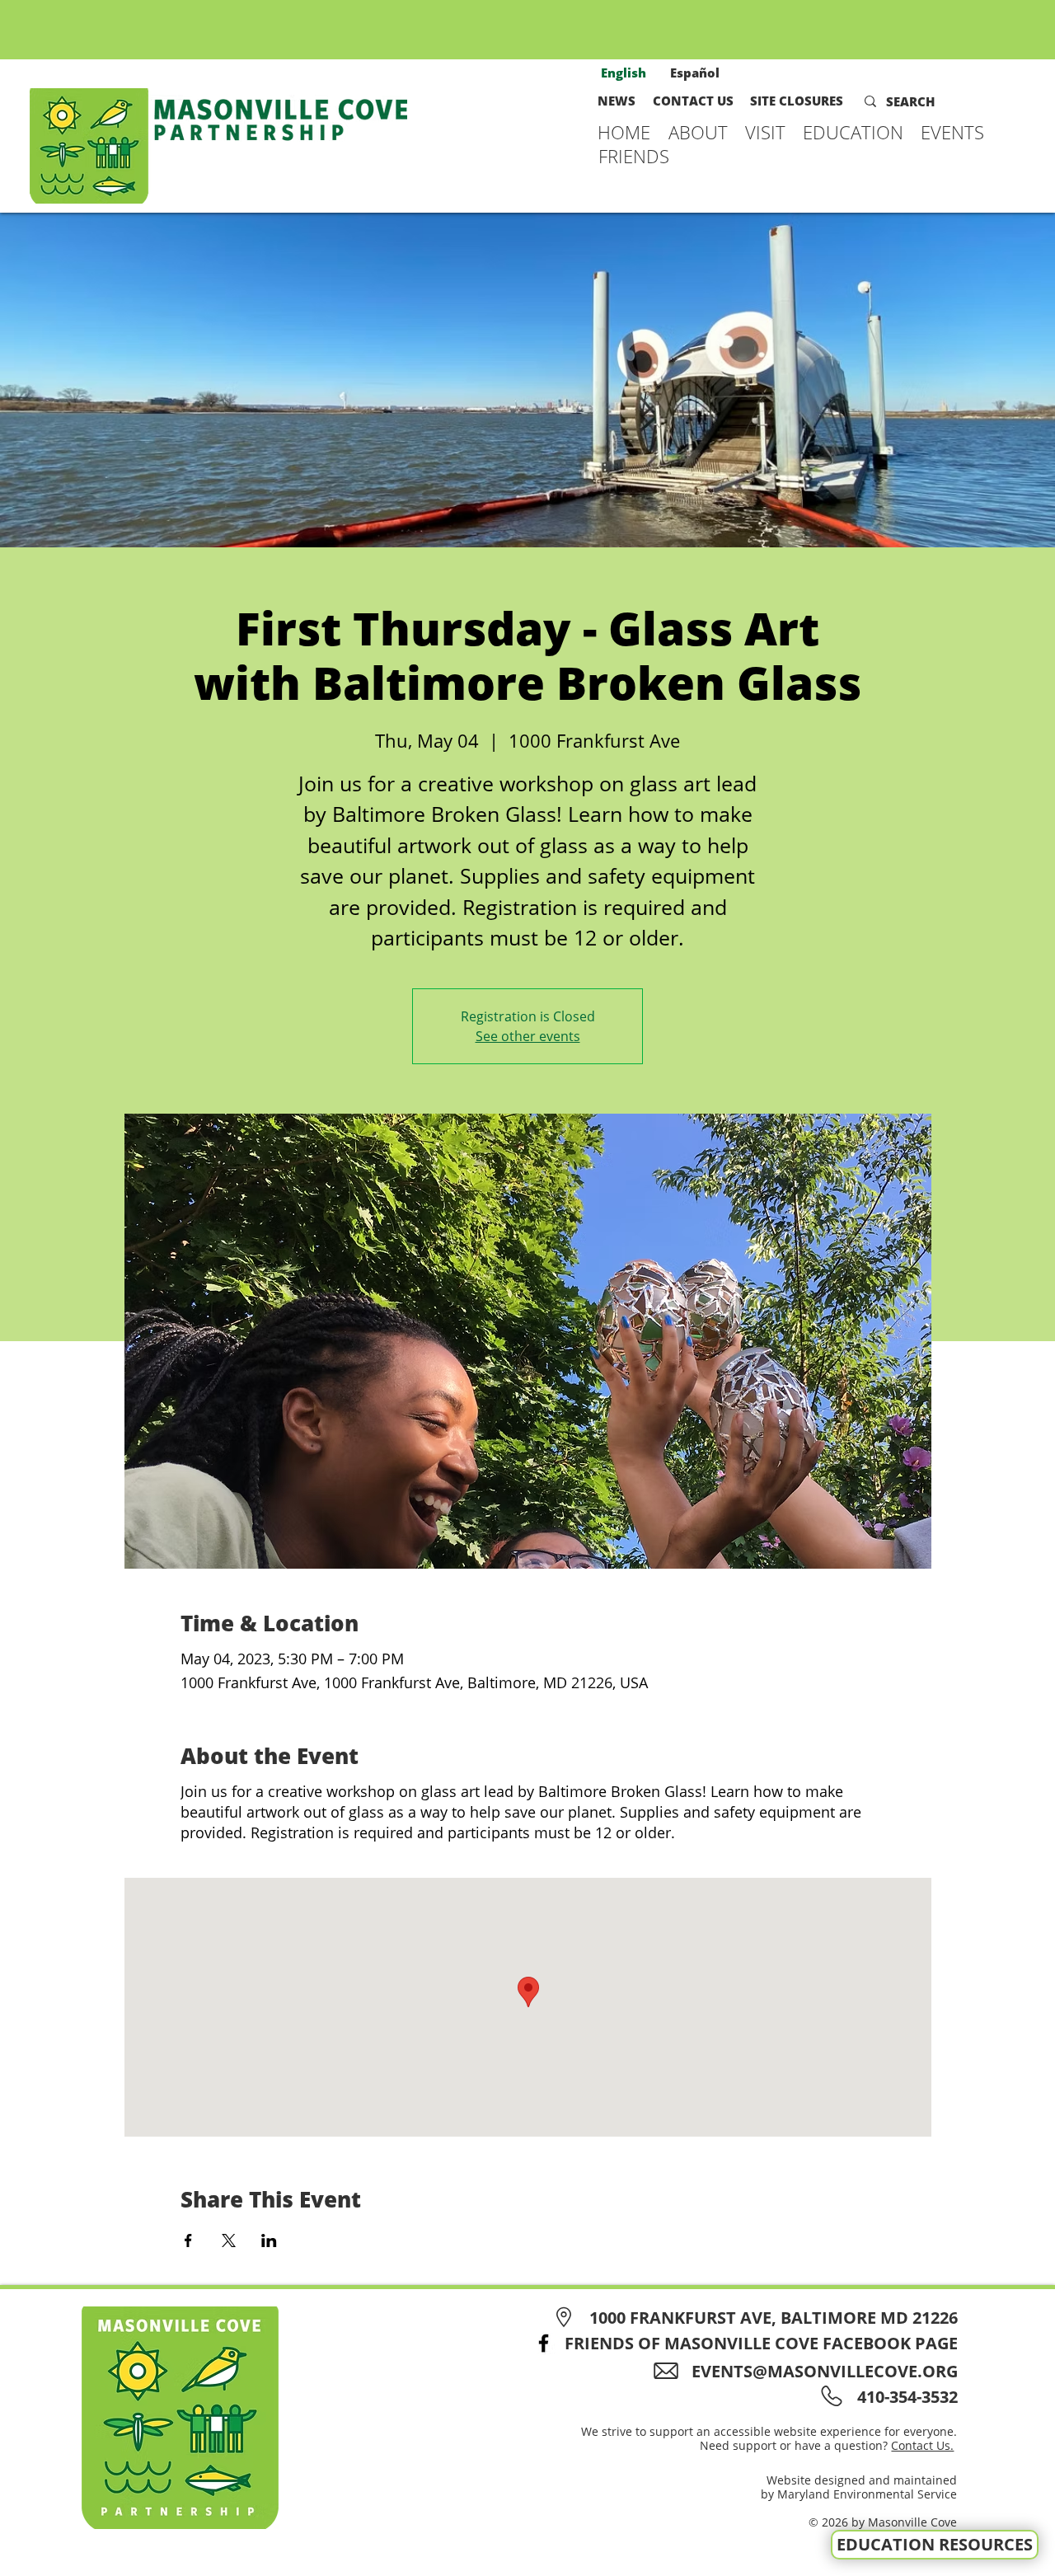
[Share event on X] (229, 2241)
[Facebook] (544, 2343)
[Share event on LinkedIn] (269, 2241)
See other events (528, 1036)
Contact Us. (922, 2445)
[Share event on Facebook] (188, 2241)
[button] (699, 132)
